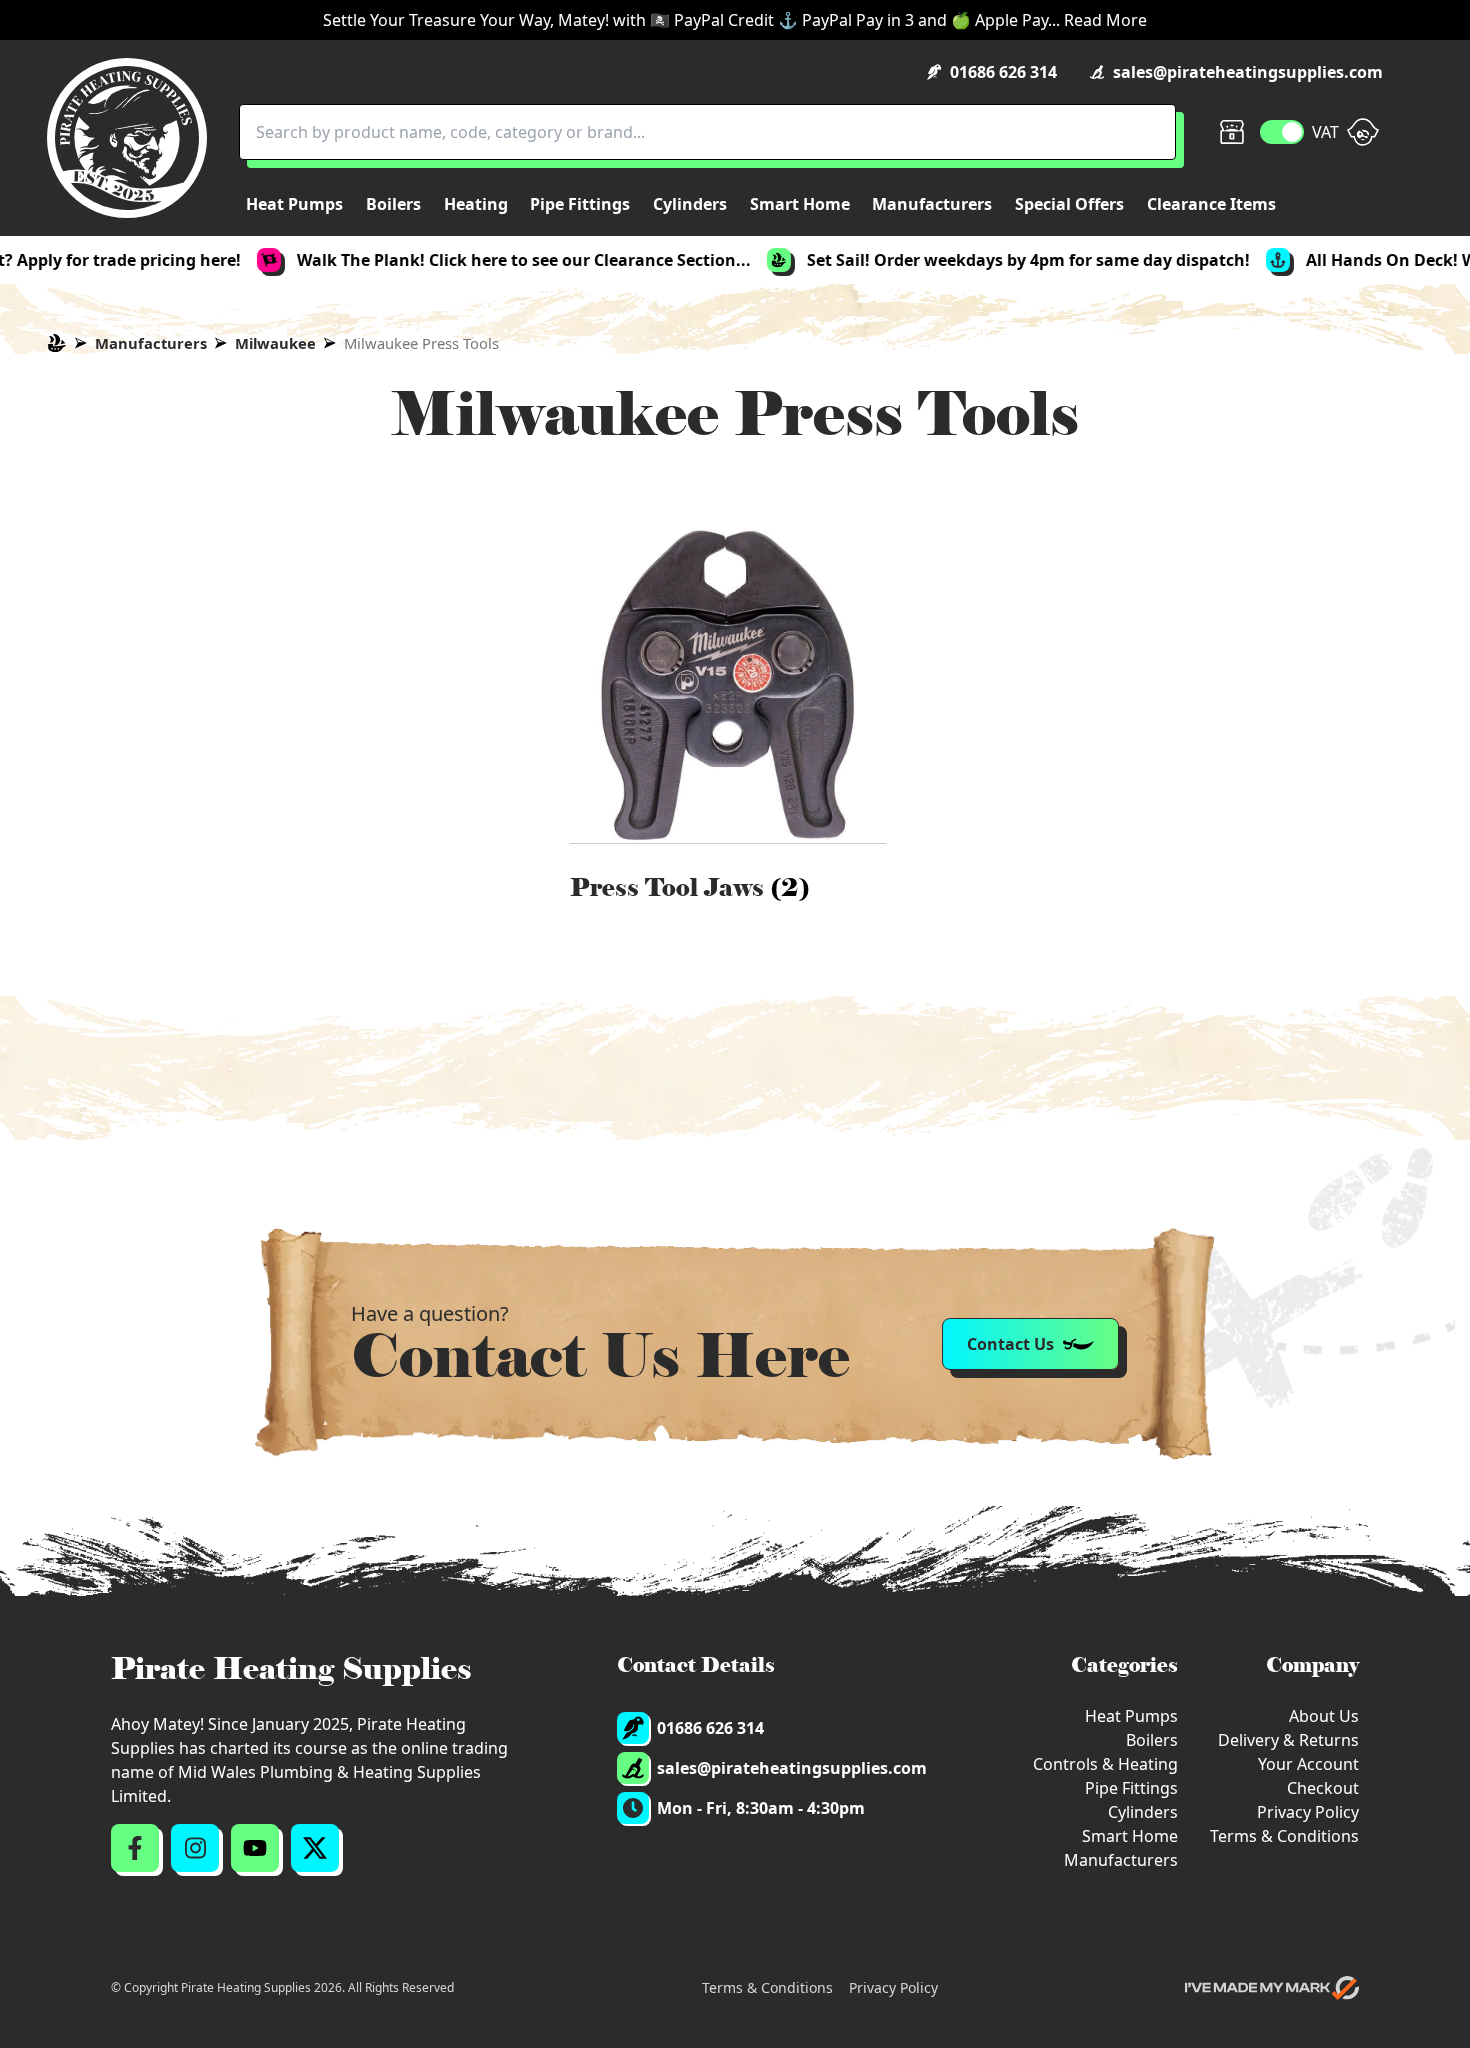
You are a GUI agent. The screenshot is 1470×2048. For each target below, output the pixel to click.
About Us (1324, 1716)
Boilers (1152, 1740)
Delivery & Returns (1288, 1740)
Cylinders (1143, 1812)
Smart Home (1130, 1836)
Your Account (1308, 1764)
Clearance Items (1211, 204)
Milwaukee (275, 343)
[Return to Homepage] (127, 138)
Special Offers (1069, 204)
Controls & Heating (1105, 1764)
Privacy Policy (1308, 1812)
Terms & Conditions (1284, 1836)
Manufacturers (151, 343)
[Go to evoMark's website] (1272, 1988)
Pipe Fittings (1131, 1788)
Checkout (1323, 1788)
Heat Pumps (1131, 1716)
